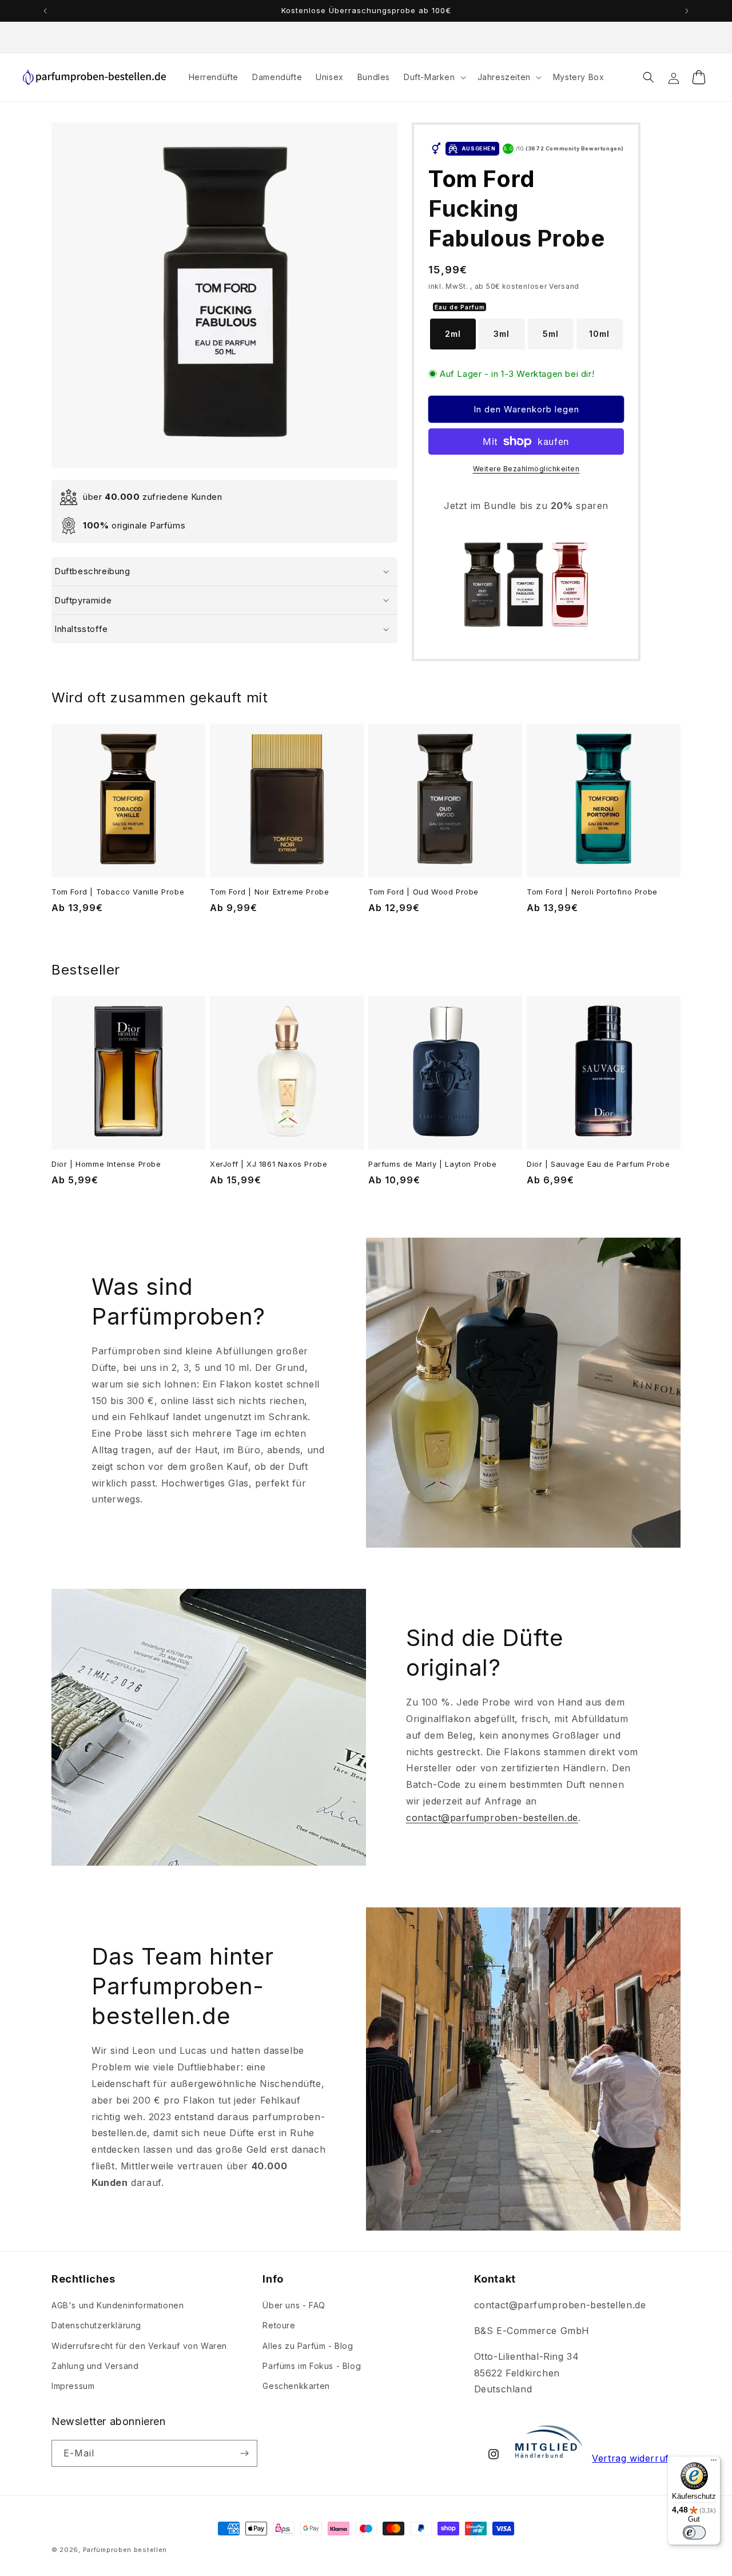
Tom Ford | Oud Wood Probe (423, 892)
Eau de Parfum (460, 307)
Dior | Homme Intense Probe (106, 1164)
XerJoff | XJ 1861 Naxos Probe (268, 1164)
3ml (502, 334)
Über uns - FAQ (294, 2305)
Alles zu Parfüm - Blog (308, 2346)
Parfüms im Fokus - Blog (312, 2366)
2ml (453, 334)
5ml (551, 334)
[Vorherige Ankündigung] (45, 11)
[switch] (694, 2533)
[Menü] (714, 2463)
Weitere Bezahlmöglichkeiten (526, 469)
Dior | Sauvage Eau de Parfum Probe (598, 1164)
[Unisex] (435, 149)
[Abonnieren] (244, 2453)
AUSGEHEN (479, 148)
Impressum (73, 2386)
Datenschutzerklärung (96, 2325)
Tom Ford (482, 179)
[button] (434, 77)
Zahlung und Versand (95, 2366)
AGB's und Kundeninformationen (118, 2305)
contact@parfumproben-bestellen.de (492, 1818)
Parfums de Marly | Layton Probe (433, 1164)
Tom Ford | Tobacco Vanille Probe (118, 892)
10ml (599, 334)
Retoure (279, 2325)
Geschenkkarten (296, 2386)
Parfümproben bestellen (125, 2550)
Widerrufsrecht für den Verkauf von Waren (139, 2346)
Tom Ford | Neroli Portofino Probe (592, 892)
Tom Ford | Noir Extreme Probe (269, 892)
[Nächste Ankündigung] (687, 11)
